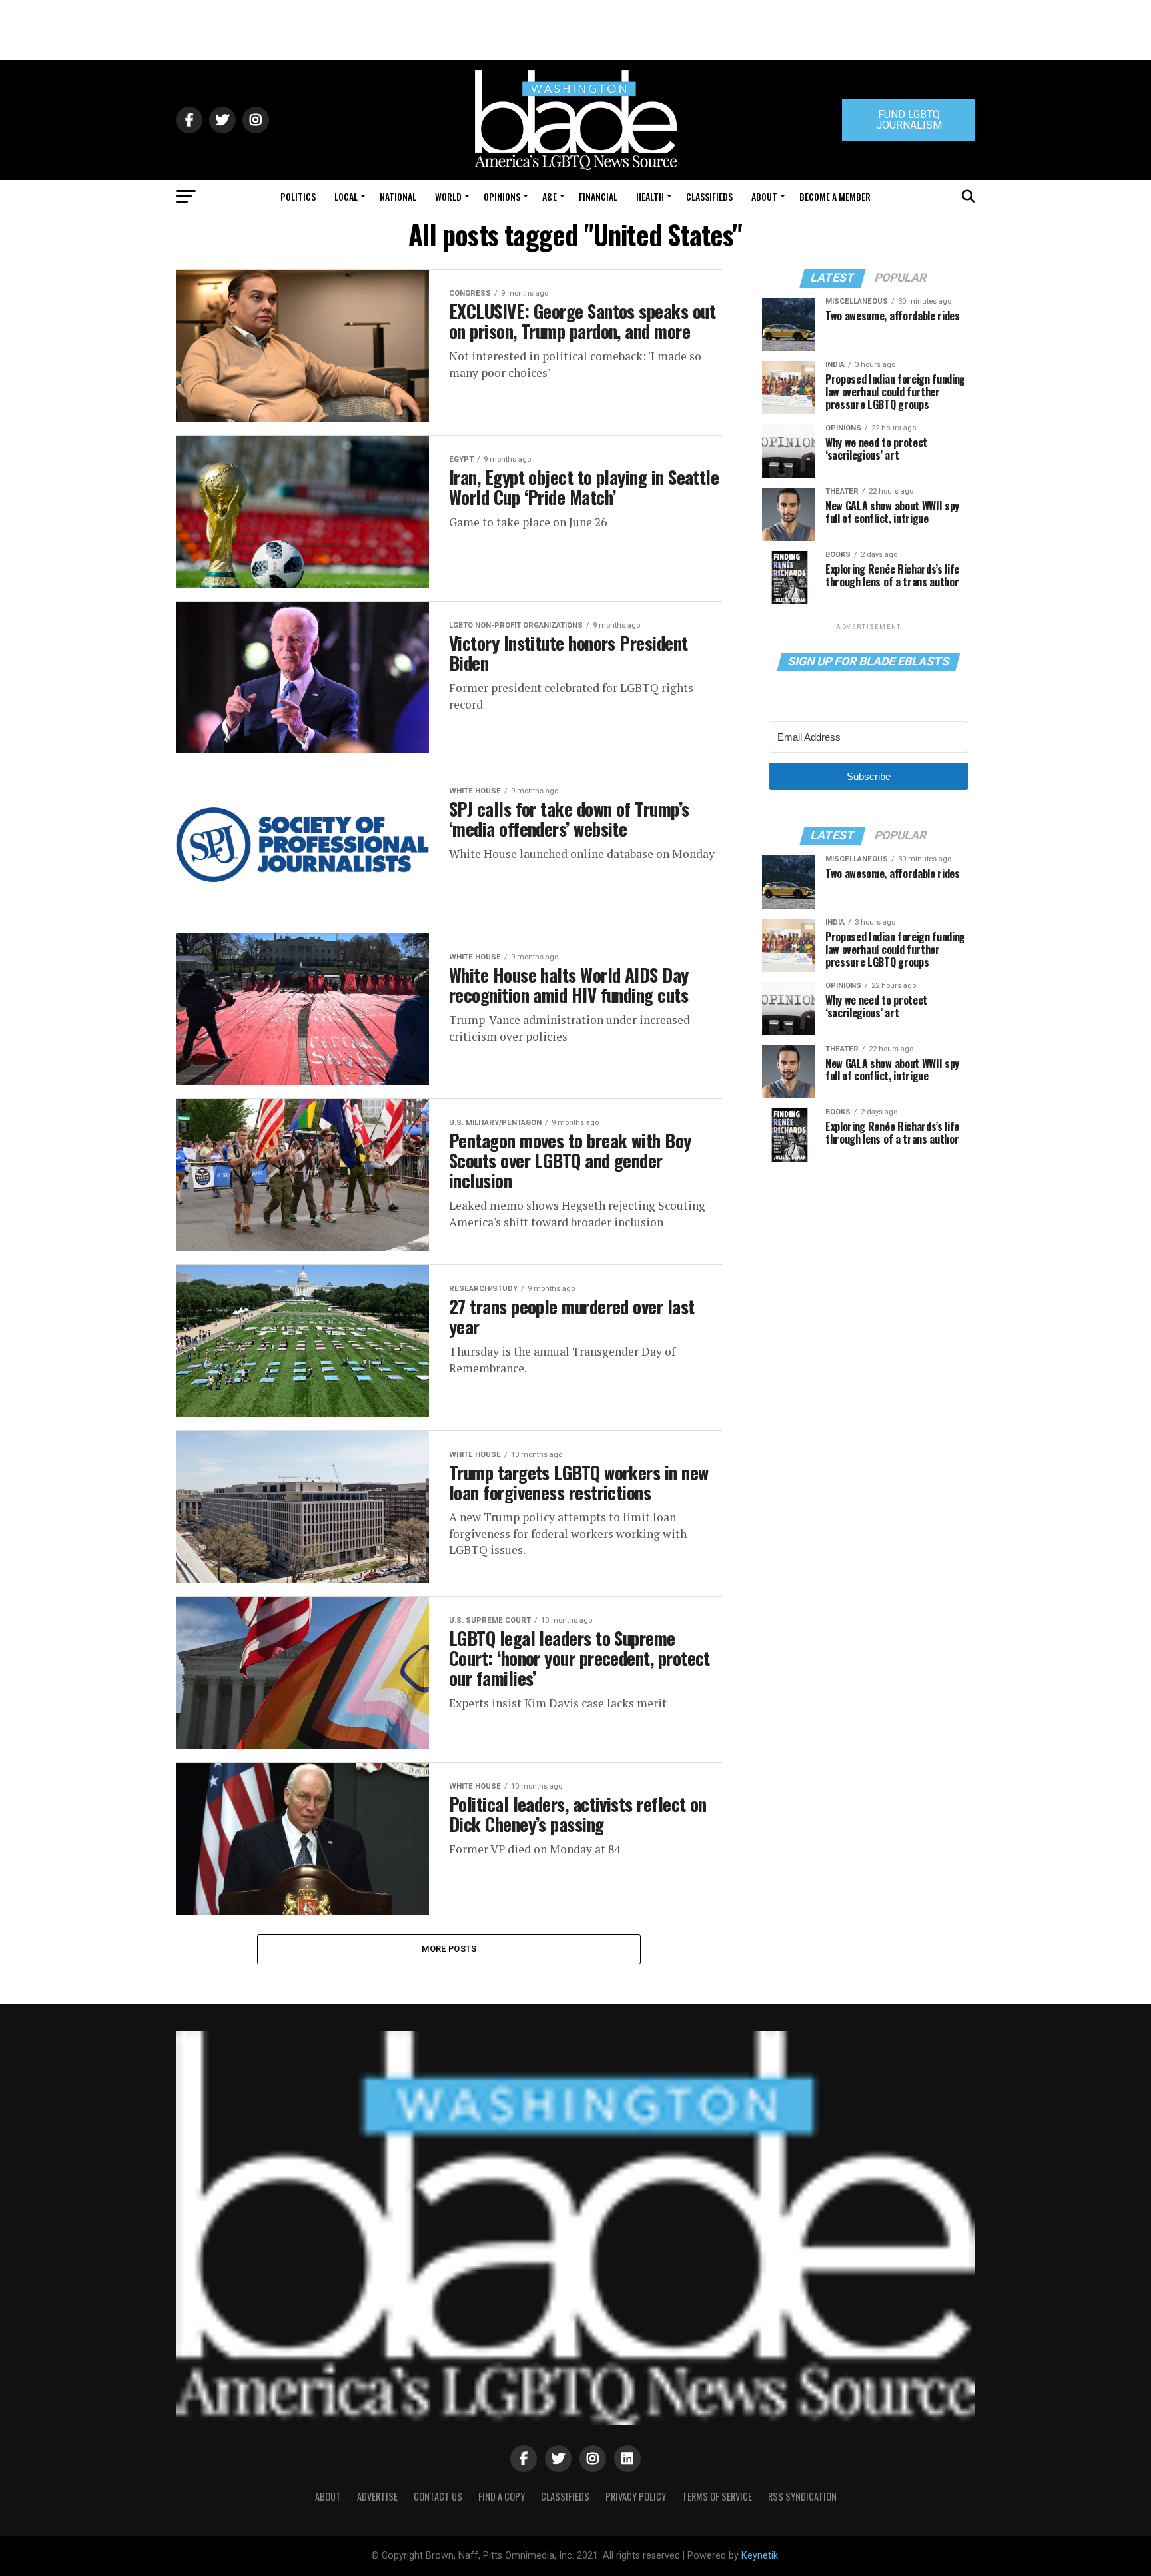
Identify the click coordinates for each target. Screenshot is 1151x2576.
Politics (298, 196)
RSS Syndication (802, 2496)
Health (650, 196)
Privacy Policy (636, 2496)
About (764, 196)
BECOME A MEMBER (835, 196)
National (398, 196)
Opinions (502, 196)
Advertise (377, 2496)
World (448, 196)
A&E (550, 196)
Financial (598, 196)
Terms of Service (717, 2496)
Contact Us (438, 2496)
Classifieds (709, 196)
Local (346, 196)
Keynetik (760, 2556)
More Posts (449, 1949)
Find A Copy (502, 2496)
